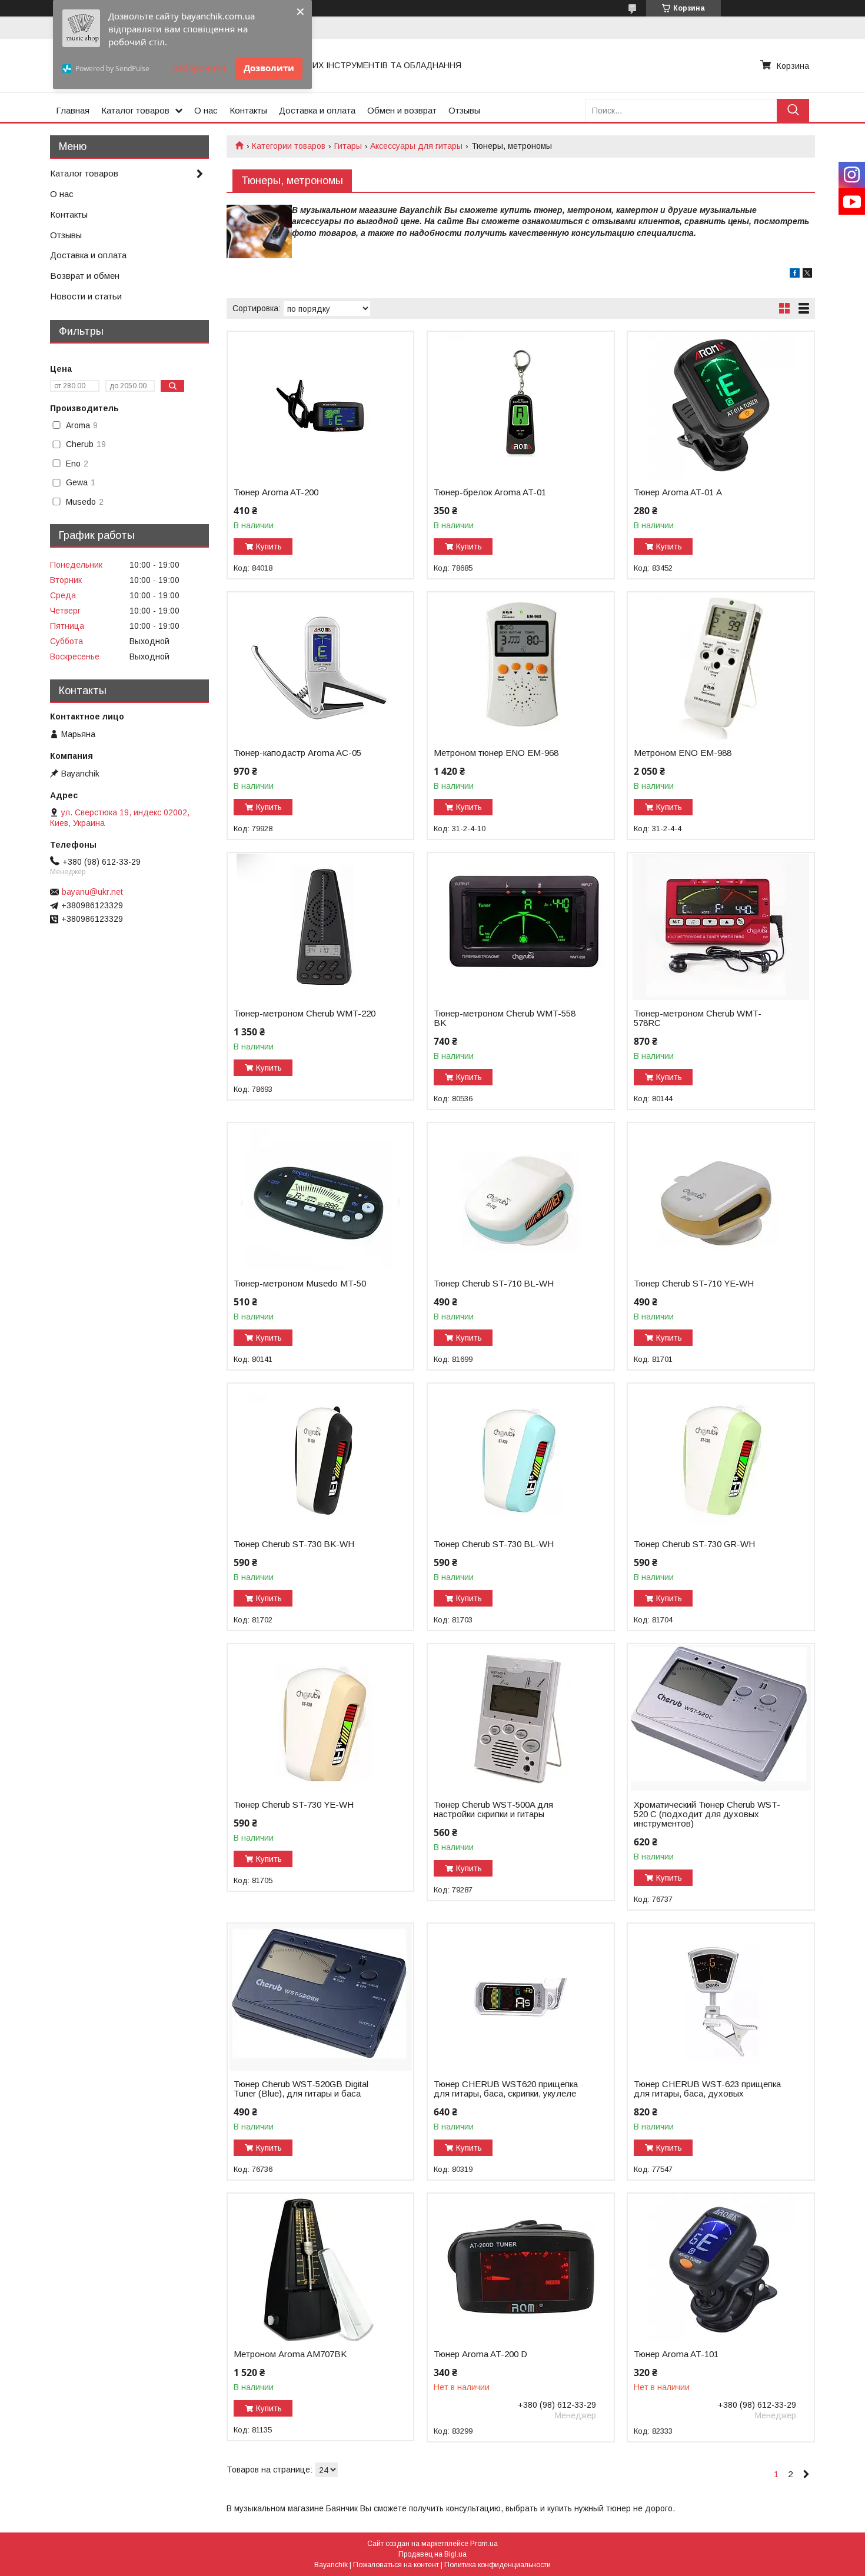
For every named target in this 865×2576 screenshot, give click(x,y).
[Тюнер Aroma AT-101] (721, 2267)
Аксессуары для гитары (416, 146)
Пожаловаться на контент (396, 2565)
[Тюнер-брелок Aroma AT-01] (520, 405)
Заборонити (199, 68)
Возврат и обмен (85, 276)
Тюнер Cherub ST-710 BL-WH (494, 1284)
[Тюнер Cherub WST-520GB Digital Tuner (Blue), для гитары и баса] (320, 1997)
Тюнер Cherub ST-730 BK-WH (294, 1544)
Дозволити (269, 68)
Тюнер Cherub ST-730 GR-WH (694, 1544)
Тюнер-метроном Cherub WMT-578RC (698, 1018)
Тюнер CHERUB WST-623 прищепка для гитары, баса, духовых (707, 2089)
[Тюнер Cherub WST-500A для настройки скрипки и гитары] (520, 1718)
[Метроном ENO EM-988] (721, 666)
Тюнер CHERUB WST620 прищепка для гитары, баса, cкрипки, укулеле (506, 2089)
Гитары (348, 146)
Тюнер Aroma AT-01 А (678, 492)
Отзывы (464, 110)
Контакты (248, 110)
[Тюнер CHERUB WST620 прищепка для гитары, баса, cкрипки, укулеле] (520, 1997)
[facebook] (795, 275)
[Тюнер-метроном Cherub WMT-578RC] (721, 927)
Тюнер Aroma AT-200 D (480, 2354)
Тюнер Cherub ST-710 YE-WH (694, 1284)
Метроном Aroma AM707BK (290, 2354)
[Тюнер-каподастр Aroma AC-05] (320, 666)
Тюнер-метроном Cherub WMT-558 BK (505, 1018)
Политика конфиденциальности (498, 2565)
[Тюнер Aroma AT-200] (320, 405)
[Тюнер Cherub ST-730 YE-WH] (320, 1718)
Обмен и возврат (402, 110)
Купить (269, 546)
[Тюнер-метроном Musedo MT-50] (320, 1197)
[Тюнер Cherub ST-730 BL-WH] (520, 1457)
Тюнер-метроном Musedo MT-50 (300, 1284)
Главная (73, 110)
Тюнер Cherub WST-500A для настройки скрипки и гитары (493, 1809)
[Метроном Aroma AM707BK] (320, 2267)
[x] (807, 275)
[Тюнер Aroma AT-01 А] (721, 405)
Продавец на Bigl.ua (432, 2554)
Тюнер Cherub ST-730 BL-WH (494, 1544)
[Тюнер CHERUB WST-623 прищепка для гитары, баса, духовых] (721, 1997)
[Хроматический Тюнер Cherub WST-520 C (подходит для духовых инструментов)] (721, 1718)
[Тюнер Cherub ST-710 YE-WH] (721, 1197)
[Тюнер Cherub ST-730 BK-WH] (320, 1457)
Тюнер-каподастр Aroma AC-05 (297, 753)
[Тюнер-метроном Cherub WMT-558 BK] (520, 927)
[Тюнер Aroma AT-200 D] (520, 2267)
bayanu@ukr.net (92, 892)
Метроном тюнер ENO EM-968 (496, 753)
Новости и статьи (86, 296)
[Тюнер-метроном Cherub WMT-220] (320, 927)
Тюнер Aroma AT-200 (276, 492)
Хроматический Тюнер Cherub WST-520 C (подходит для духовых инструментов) (707, 1814)
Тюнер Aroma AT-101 (676, 2354)
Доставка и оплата (317, 110)
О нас (206, 110)
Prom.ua (484, 2544)
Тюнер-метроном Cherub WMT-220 (305, 1014)
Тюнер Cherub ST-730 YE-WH (294, 1805)
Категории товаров (289, 146)
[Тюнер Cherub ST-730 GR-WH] (721, 1457)
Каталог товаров (135, 110)
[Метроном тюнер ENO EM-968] (520, 666)
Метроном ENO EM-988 (683, 753)
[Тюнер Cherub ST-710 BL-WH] (520, 1197)
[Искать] (793, 110)
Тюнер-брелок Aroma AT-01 (490, 492)
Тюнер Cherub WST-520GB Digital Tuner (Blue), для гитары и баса (301, 2089)
